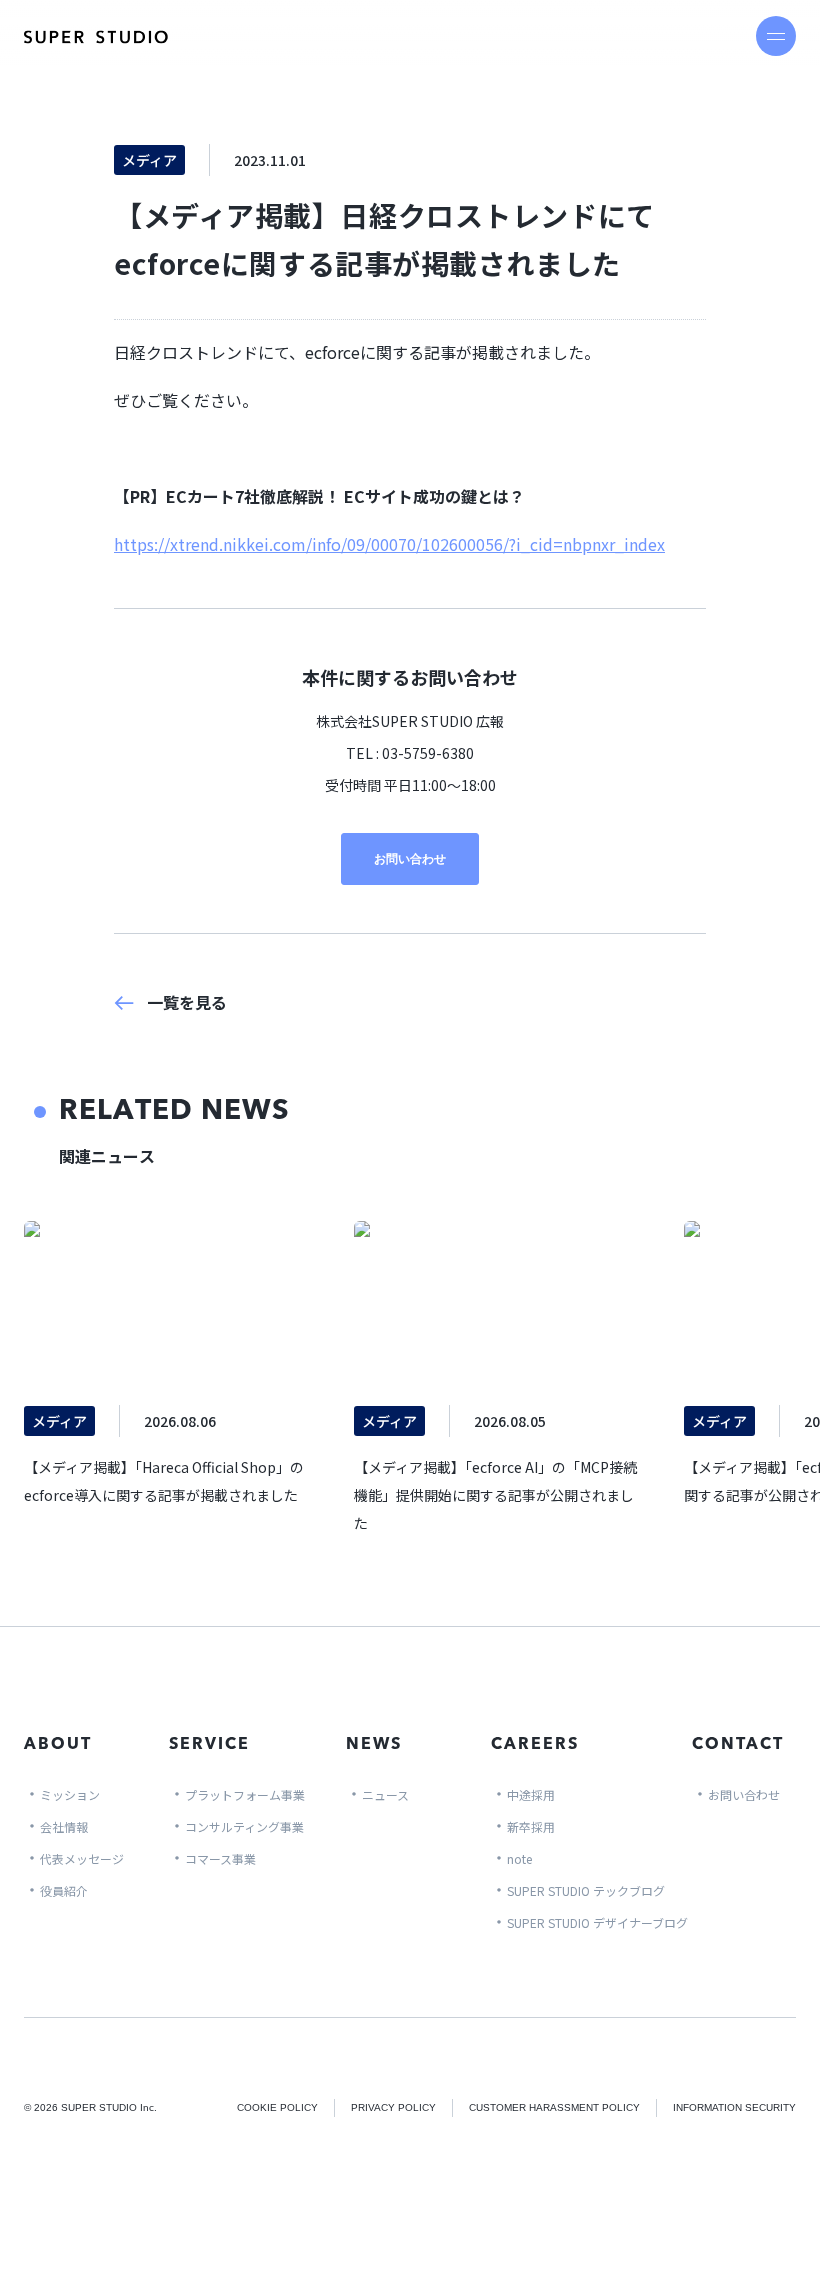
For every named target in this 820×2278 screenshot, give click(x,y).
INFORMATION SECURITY (734, 2107)
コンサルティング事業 (244, 1826)
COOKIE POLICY (277, 2107)
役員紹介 (64, 1890)
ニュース (385, 1794)
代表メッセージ (82, 1858)
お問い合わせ (410, 859)
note (519, 1858)
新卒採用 (531, 1826)
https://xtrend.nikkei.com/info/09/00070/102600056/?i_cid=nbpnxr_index (389, 544)
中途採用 (531, 1794)
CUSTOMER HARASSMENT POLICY (554, 2107)
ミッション (70, 1794)
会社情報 (64, 1826)
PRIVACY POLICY (393, 2107)
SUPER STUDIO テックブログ (586, 1890)
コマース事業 (220, 1858)
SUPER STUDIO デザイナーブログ (597, 1922)
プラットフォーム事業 (245, 1794)
